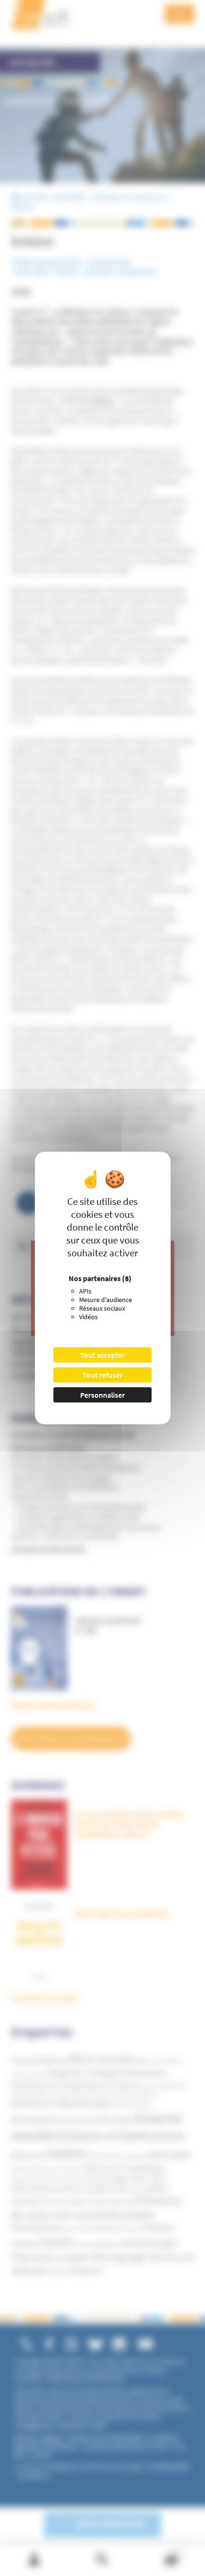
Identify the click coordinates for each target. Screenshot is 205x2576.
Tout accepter (102, 1355)
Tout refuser (102, 1375)
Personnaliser (102, 1395)
